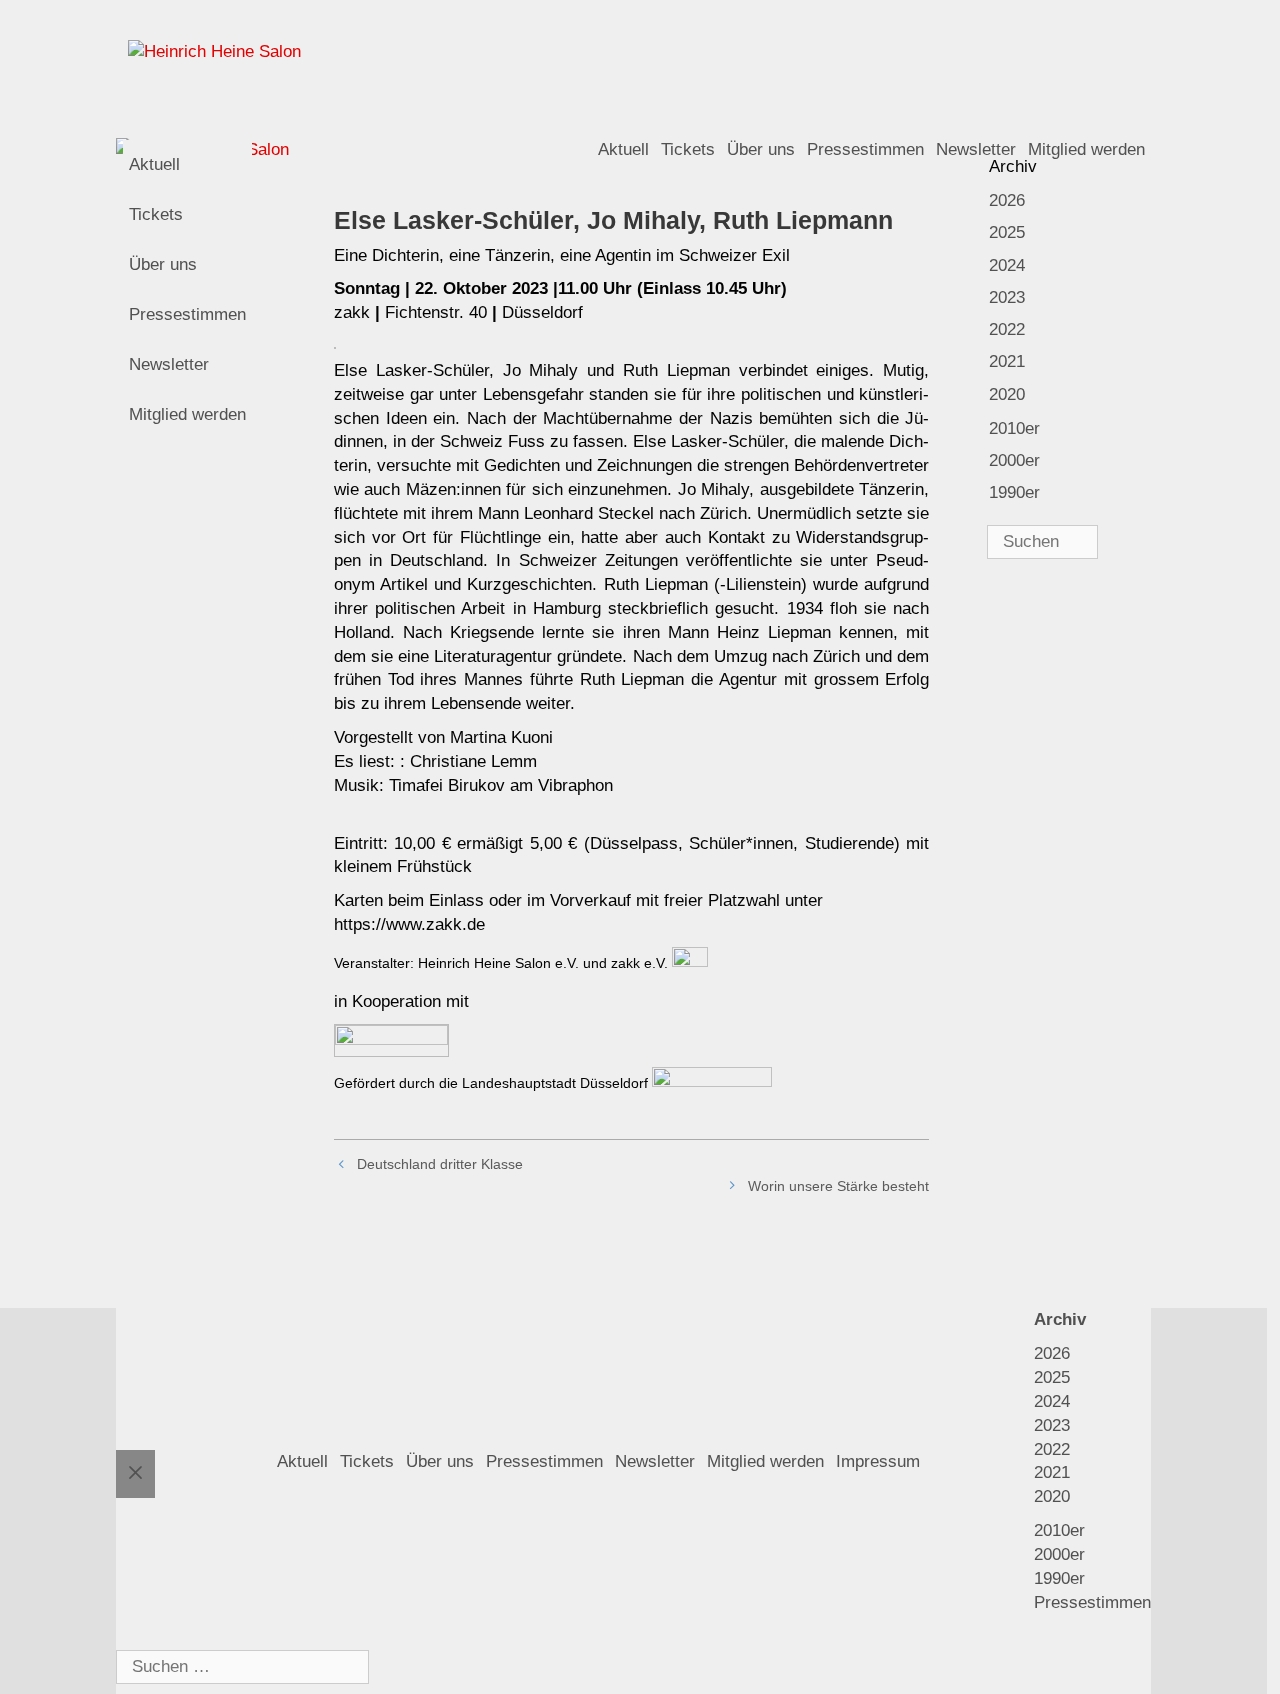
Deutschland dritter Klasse (440, 1164)
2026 (1007, 200)
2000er (1014, 460)
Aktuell (623, 149)
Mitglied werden (187, 414)
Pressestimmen (865, 149)
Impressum (878, 1461)
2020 (1007, 394)
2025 (1007, 232)
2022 (1007, 329)
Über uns (761, 149)
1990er (1014, 492)
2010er (1014, 428)
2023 (1007, 297)
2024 (1007, 265)
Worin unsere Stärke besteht (838, 1186)
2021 (1007, 361)
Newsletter (169, 364)
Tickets (688, 149)
